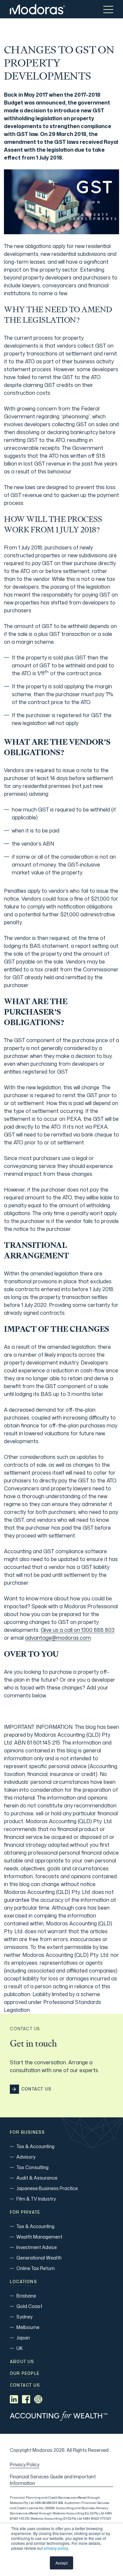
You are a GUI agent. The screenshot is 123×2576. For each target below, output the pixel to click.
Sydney (24, 2317)
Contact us (25, 2385)
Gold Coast (29, 2306)
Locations (23, 2282)
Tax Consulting (32, 2167)
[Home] (37, 9)
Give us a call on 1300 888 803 (78, 1630)
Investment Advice (37, 2247)
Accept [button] (61, 2563)
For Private (25, 2212)
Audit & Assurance (37, 2178)
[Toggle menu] (108, 9)
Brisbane (26, 2296)
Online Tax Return (36, 2268)
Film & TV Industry (36, 2199)
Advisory (26, 2157)
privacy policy (56, 2548)
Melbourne (28, 2327)
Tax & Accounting (35, 2146)
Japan (23, 2338)
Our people (25, 2374)
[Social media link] (14, 2399)
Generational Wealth (39, 2258)
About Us (22, 2362)
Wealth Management (39, 2237)
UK (20, 2348)
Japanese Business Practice (47, 2188)
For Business (27, 2132)
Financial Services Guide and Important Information (53, 2480)
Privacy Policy (25, 2464)
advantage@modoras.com (58, 1638)
